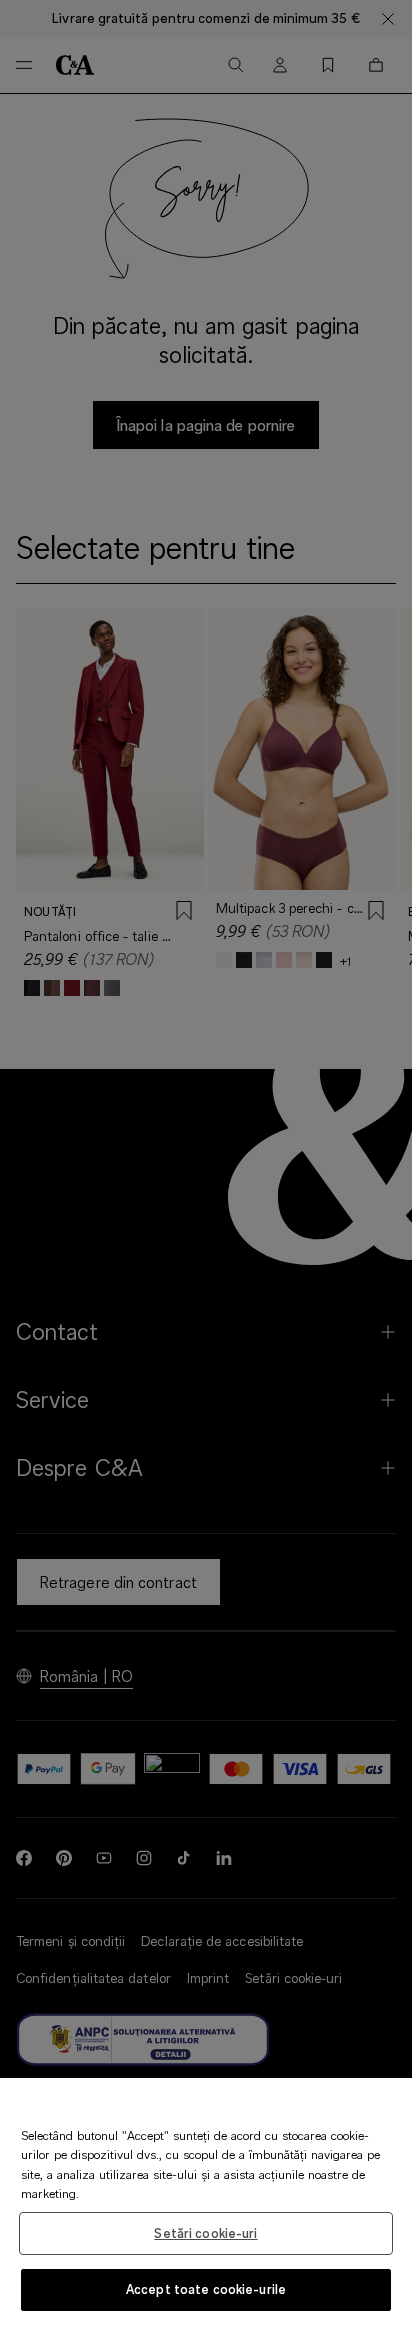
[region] (206, 2202)
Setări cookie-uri (205, 2233)
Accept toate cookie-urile (206, 2289)
